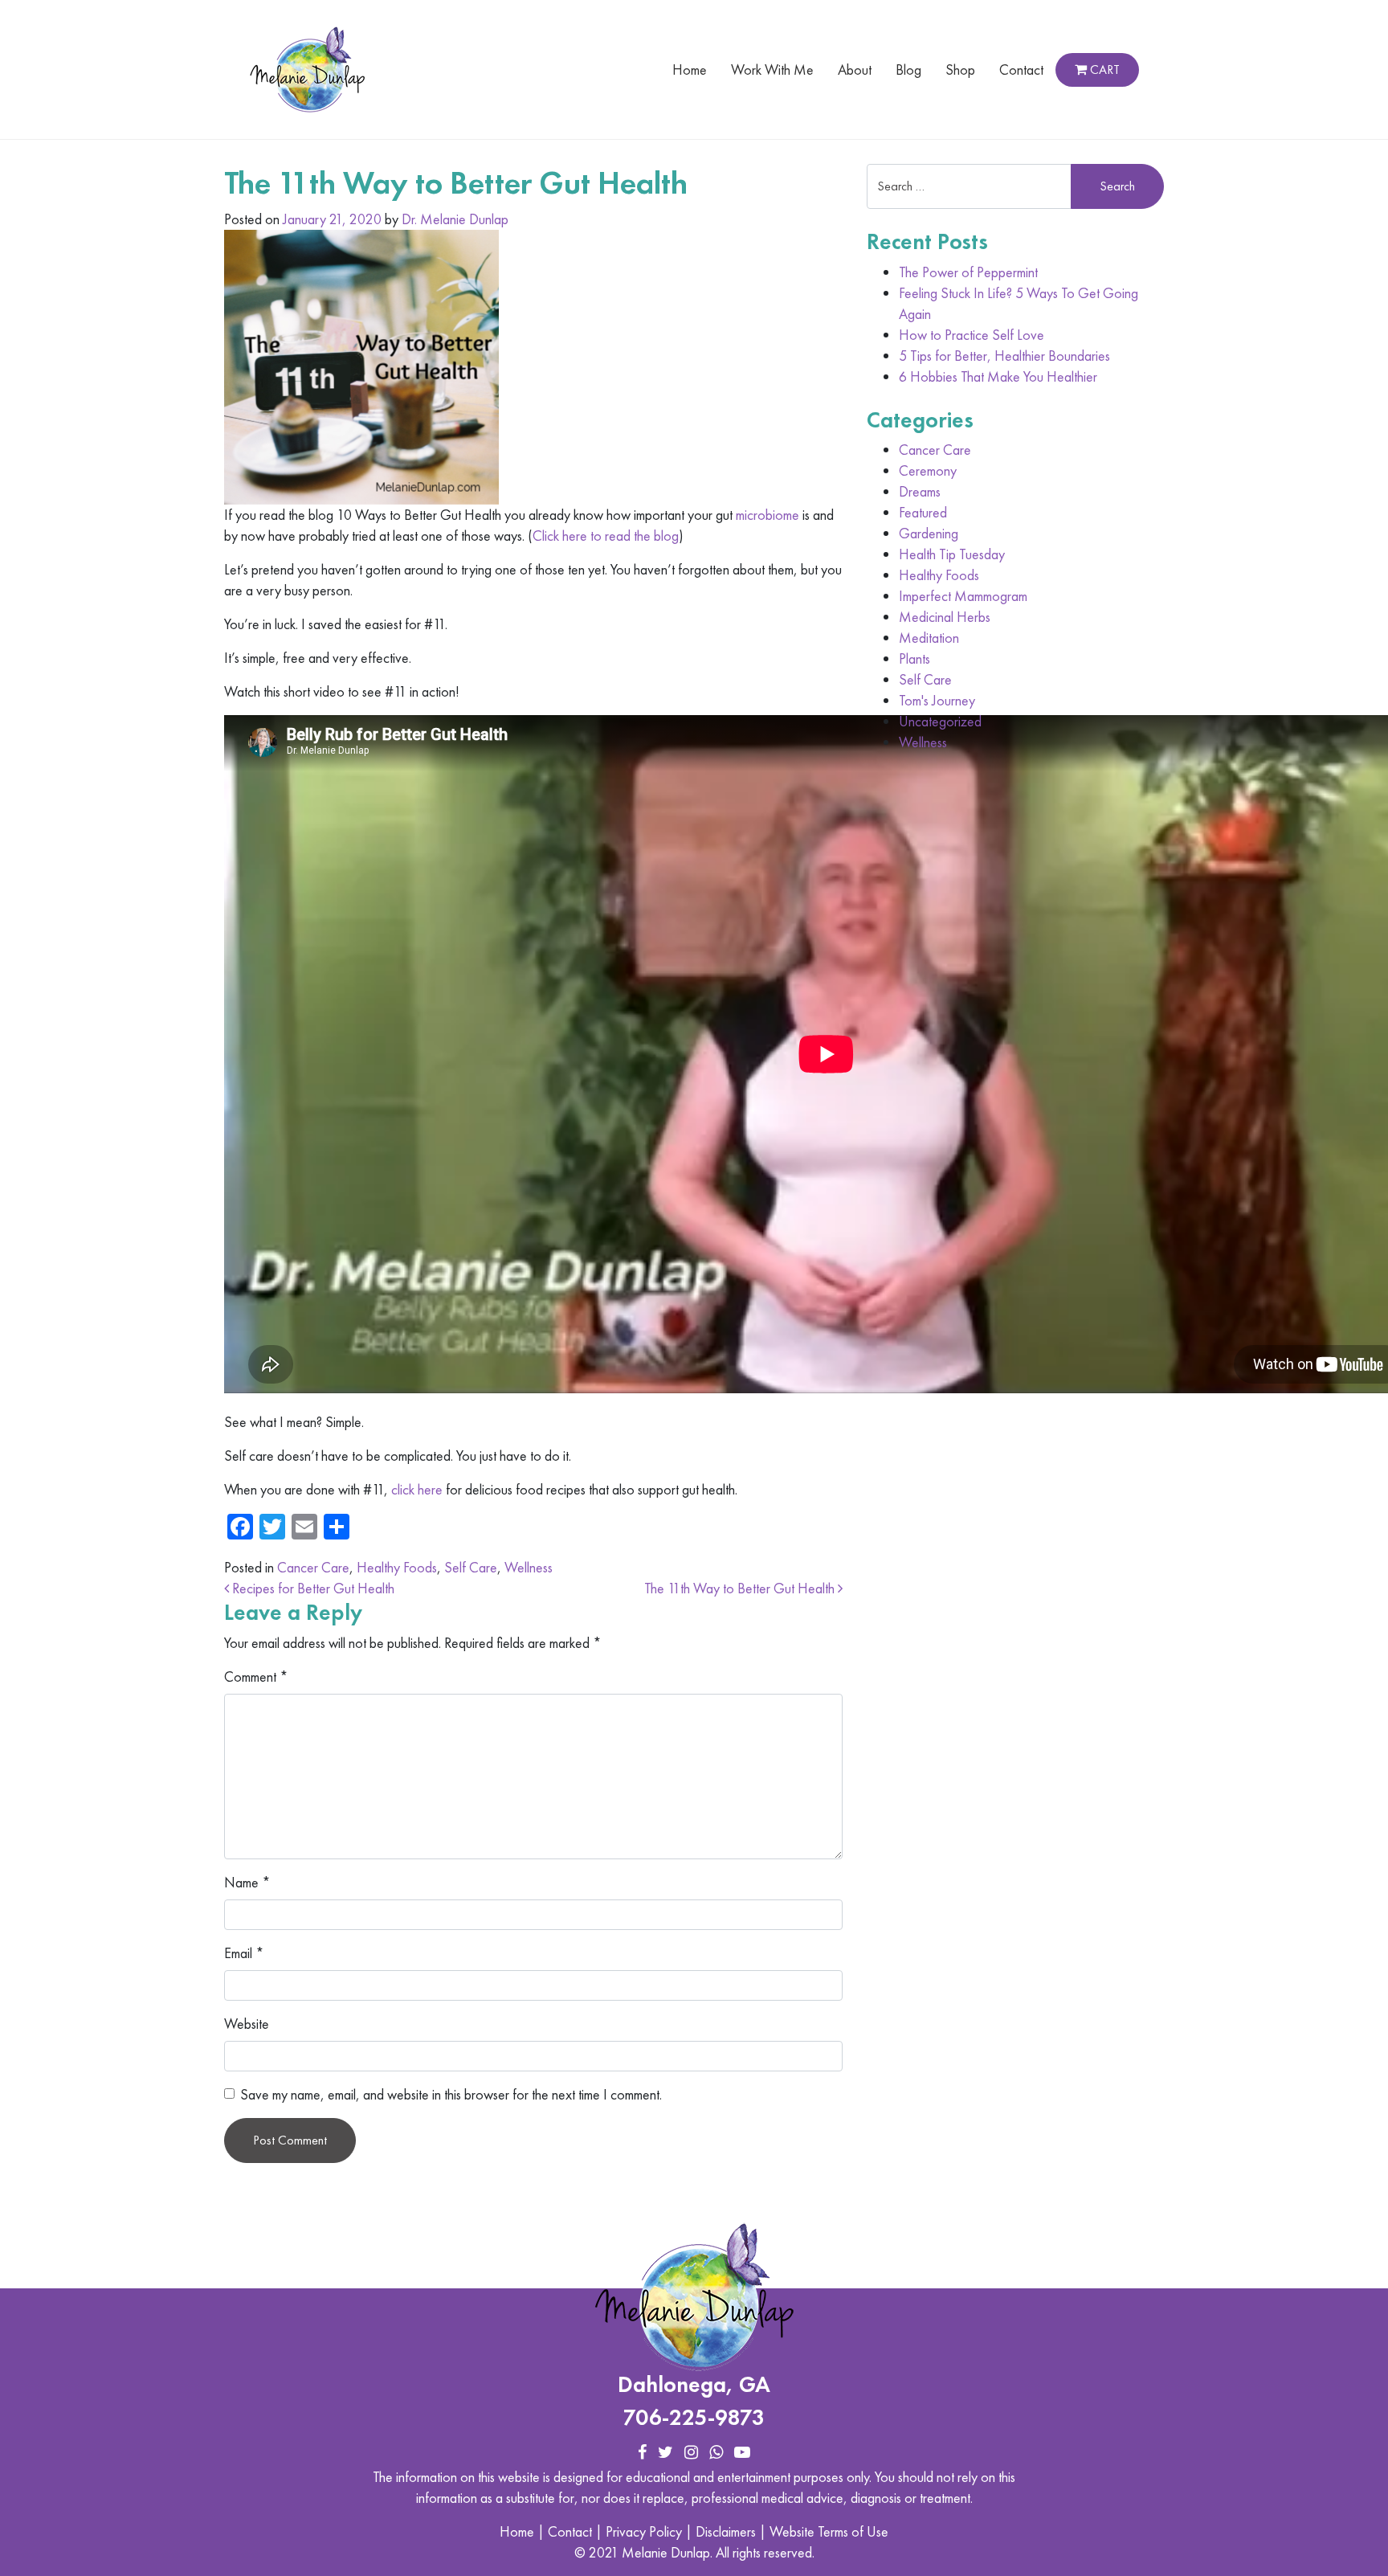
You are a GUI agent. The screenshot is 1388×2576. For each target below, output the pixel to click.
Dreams (920, 491)
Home (690, 70)
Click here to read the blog (606, 536)
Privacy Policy (644, 2531)
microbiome (767, 515)
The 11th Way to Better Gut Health (741, 1588)
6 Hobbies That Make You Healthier (998, 376)
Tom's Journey (937, 700)
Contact (1021, 70)
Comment (256, 1676)
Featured (923, 512)
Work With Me (772, 70)
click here (417, 1489)
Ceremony (928, 470)
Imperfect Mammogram (963, 596)
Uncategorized (940, 721)
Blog (908, 70)
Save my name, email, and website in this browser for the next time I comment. (451, 2094)
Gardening (929, 533)
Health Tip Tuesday (952, 554)
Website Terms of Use (829, 2531)
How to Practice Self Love (972, 335)
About (855, 70)
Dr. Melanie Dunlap (455, 219)
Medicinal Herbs (945, 617)
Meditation (929, 638)
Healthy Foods (397, 1567)
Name (247, 1882)
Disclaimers (726, 2531)
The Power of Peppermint (968, 272)
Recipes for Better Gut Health (312, 1588)
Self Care (471, 1567)
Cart (1103, 70)
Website (247, 2024)
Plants (914, 658)
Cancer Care (313, 1567)
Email (244, 1953)
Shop (960, 70)
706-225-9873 (694, 2417)
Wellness (529, 1567)
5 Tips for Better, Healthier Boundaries (1004, 356)
